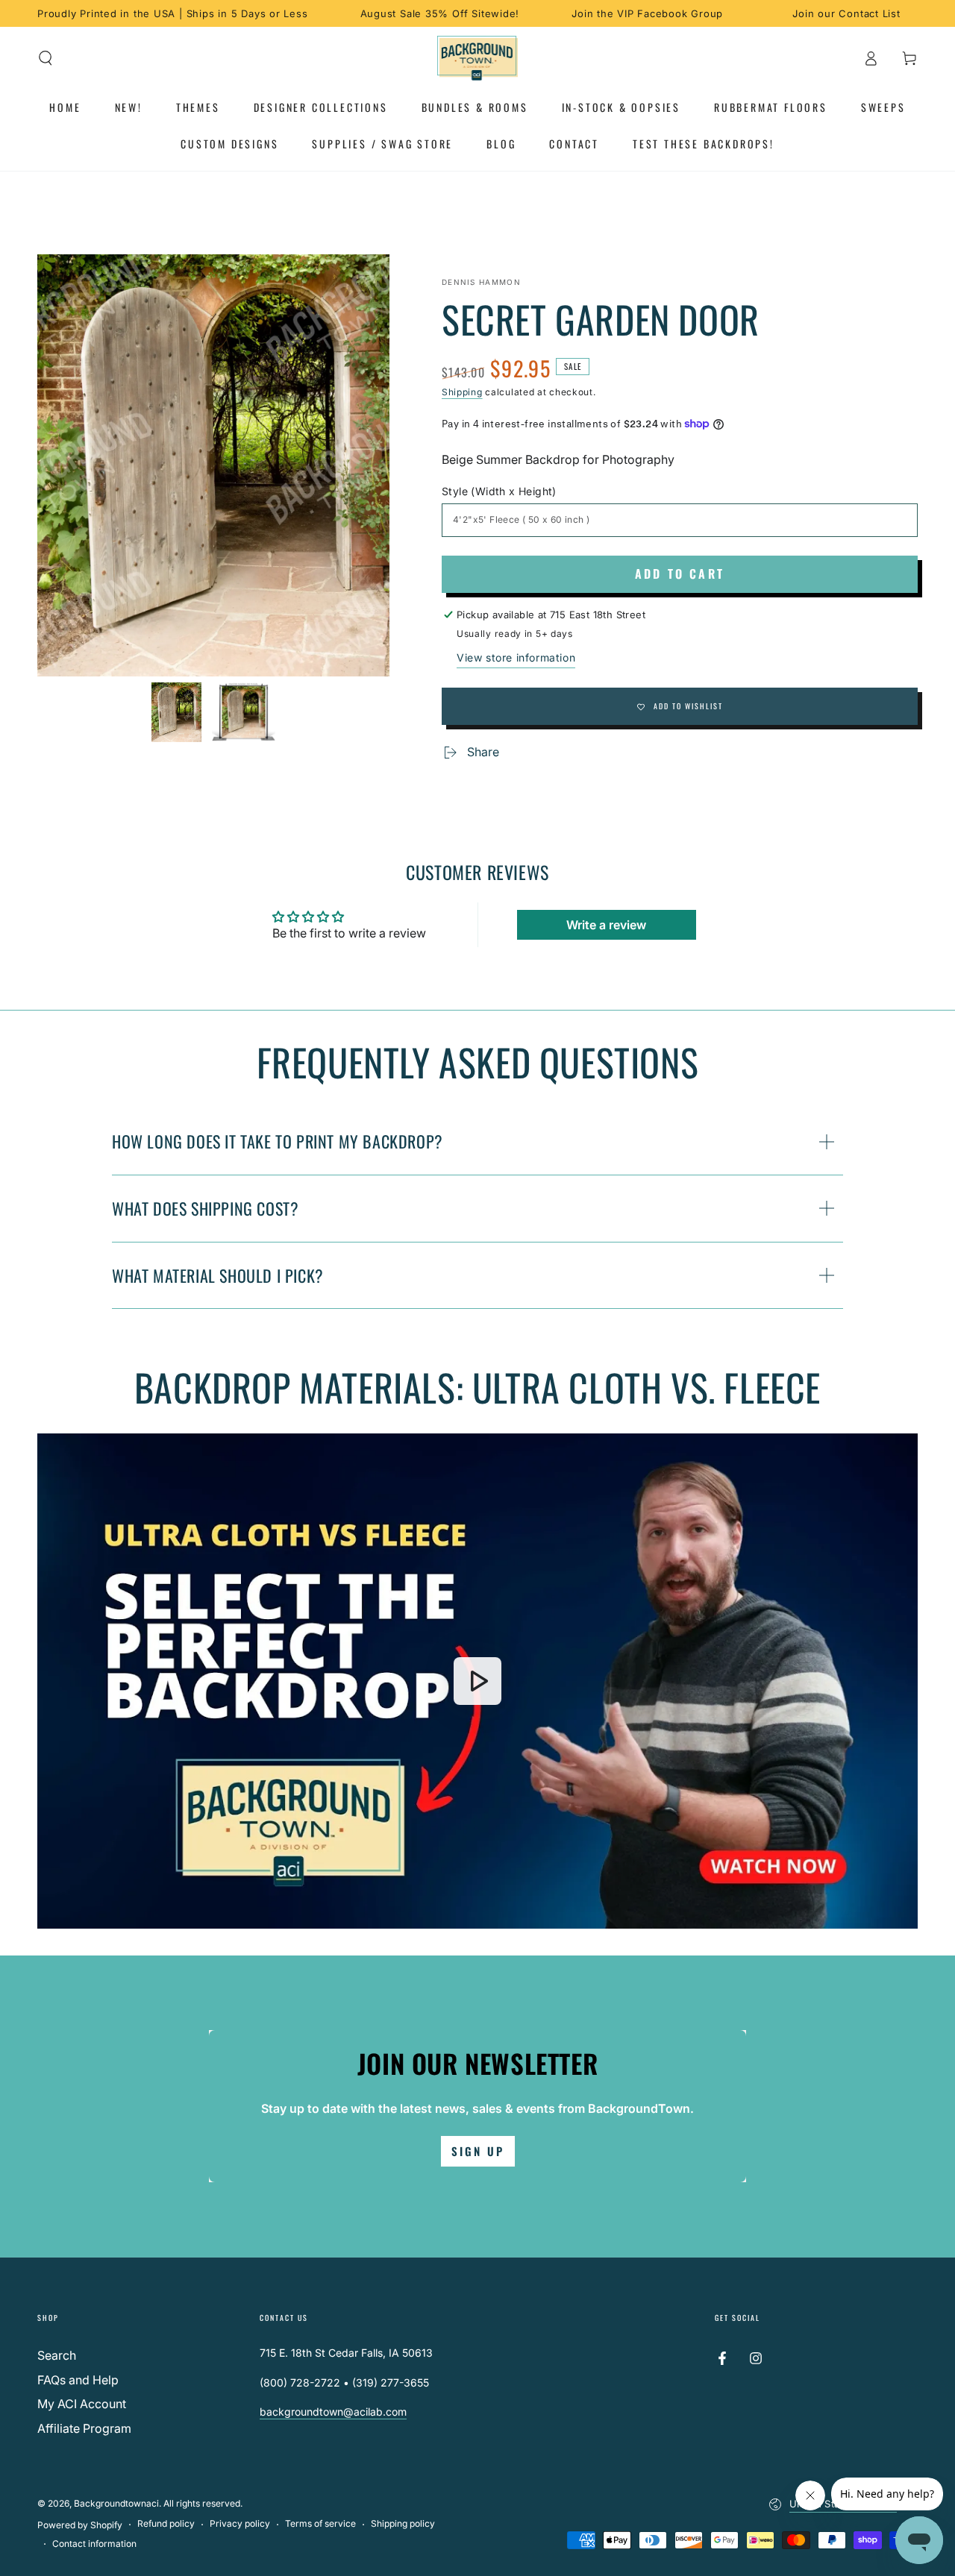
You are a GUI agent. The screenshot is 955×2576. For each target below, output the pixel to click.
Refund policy (166, 2523)
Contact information (94, 2544)
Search (57, 2355)
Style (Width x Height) (499, 491)
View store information (516, 657)
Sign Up (478, 2151)
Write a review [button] (606, 925)
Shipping (462, 392)
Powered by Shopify (80, 2525)
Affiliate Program (84, 2428)
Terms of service (320, 2523)
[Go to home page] (478, 58)
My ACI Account (82, 2404)
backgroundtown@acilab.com (333, 2412)
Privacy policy (240, 2523)
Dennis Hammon (481, 282)
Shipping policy (403, 2523)
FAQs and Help (78, 2380)
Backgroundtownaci (116, 2503)
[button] (46, 58)
